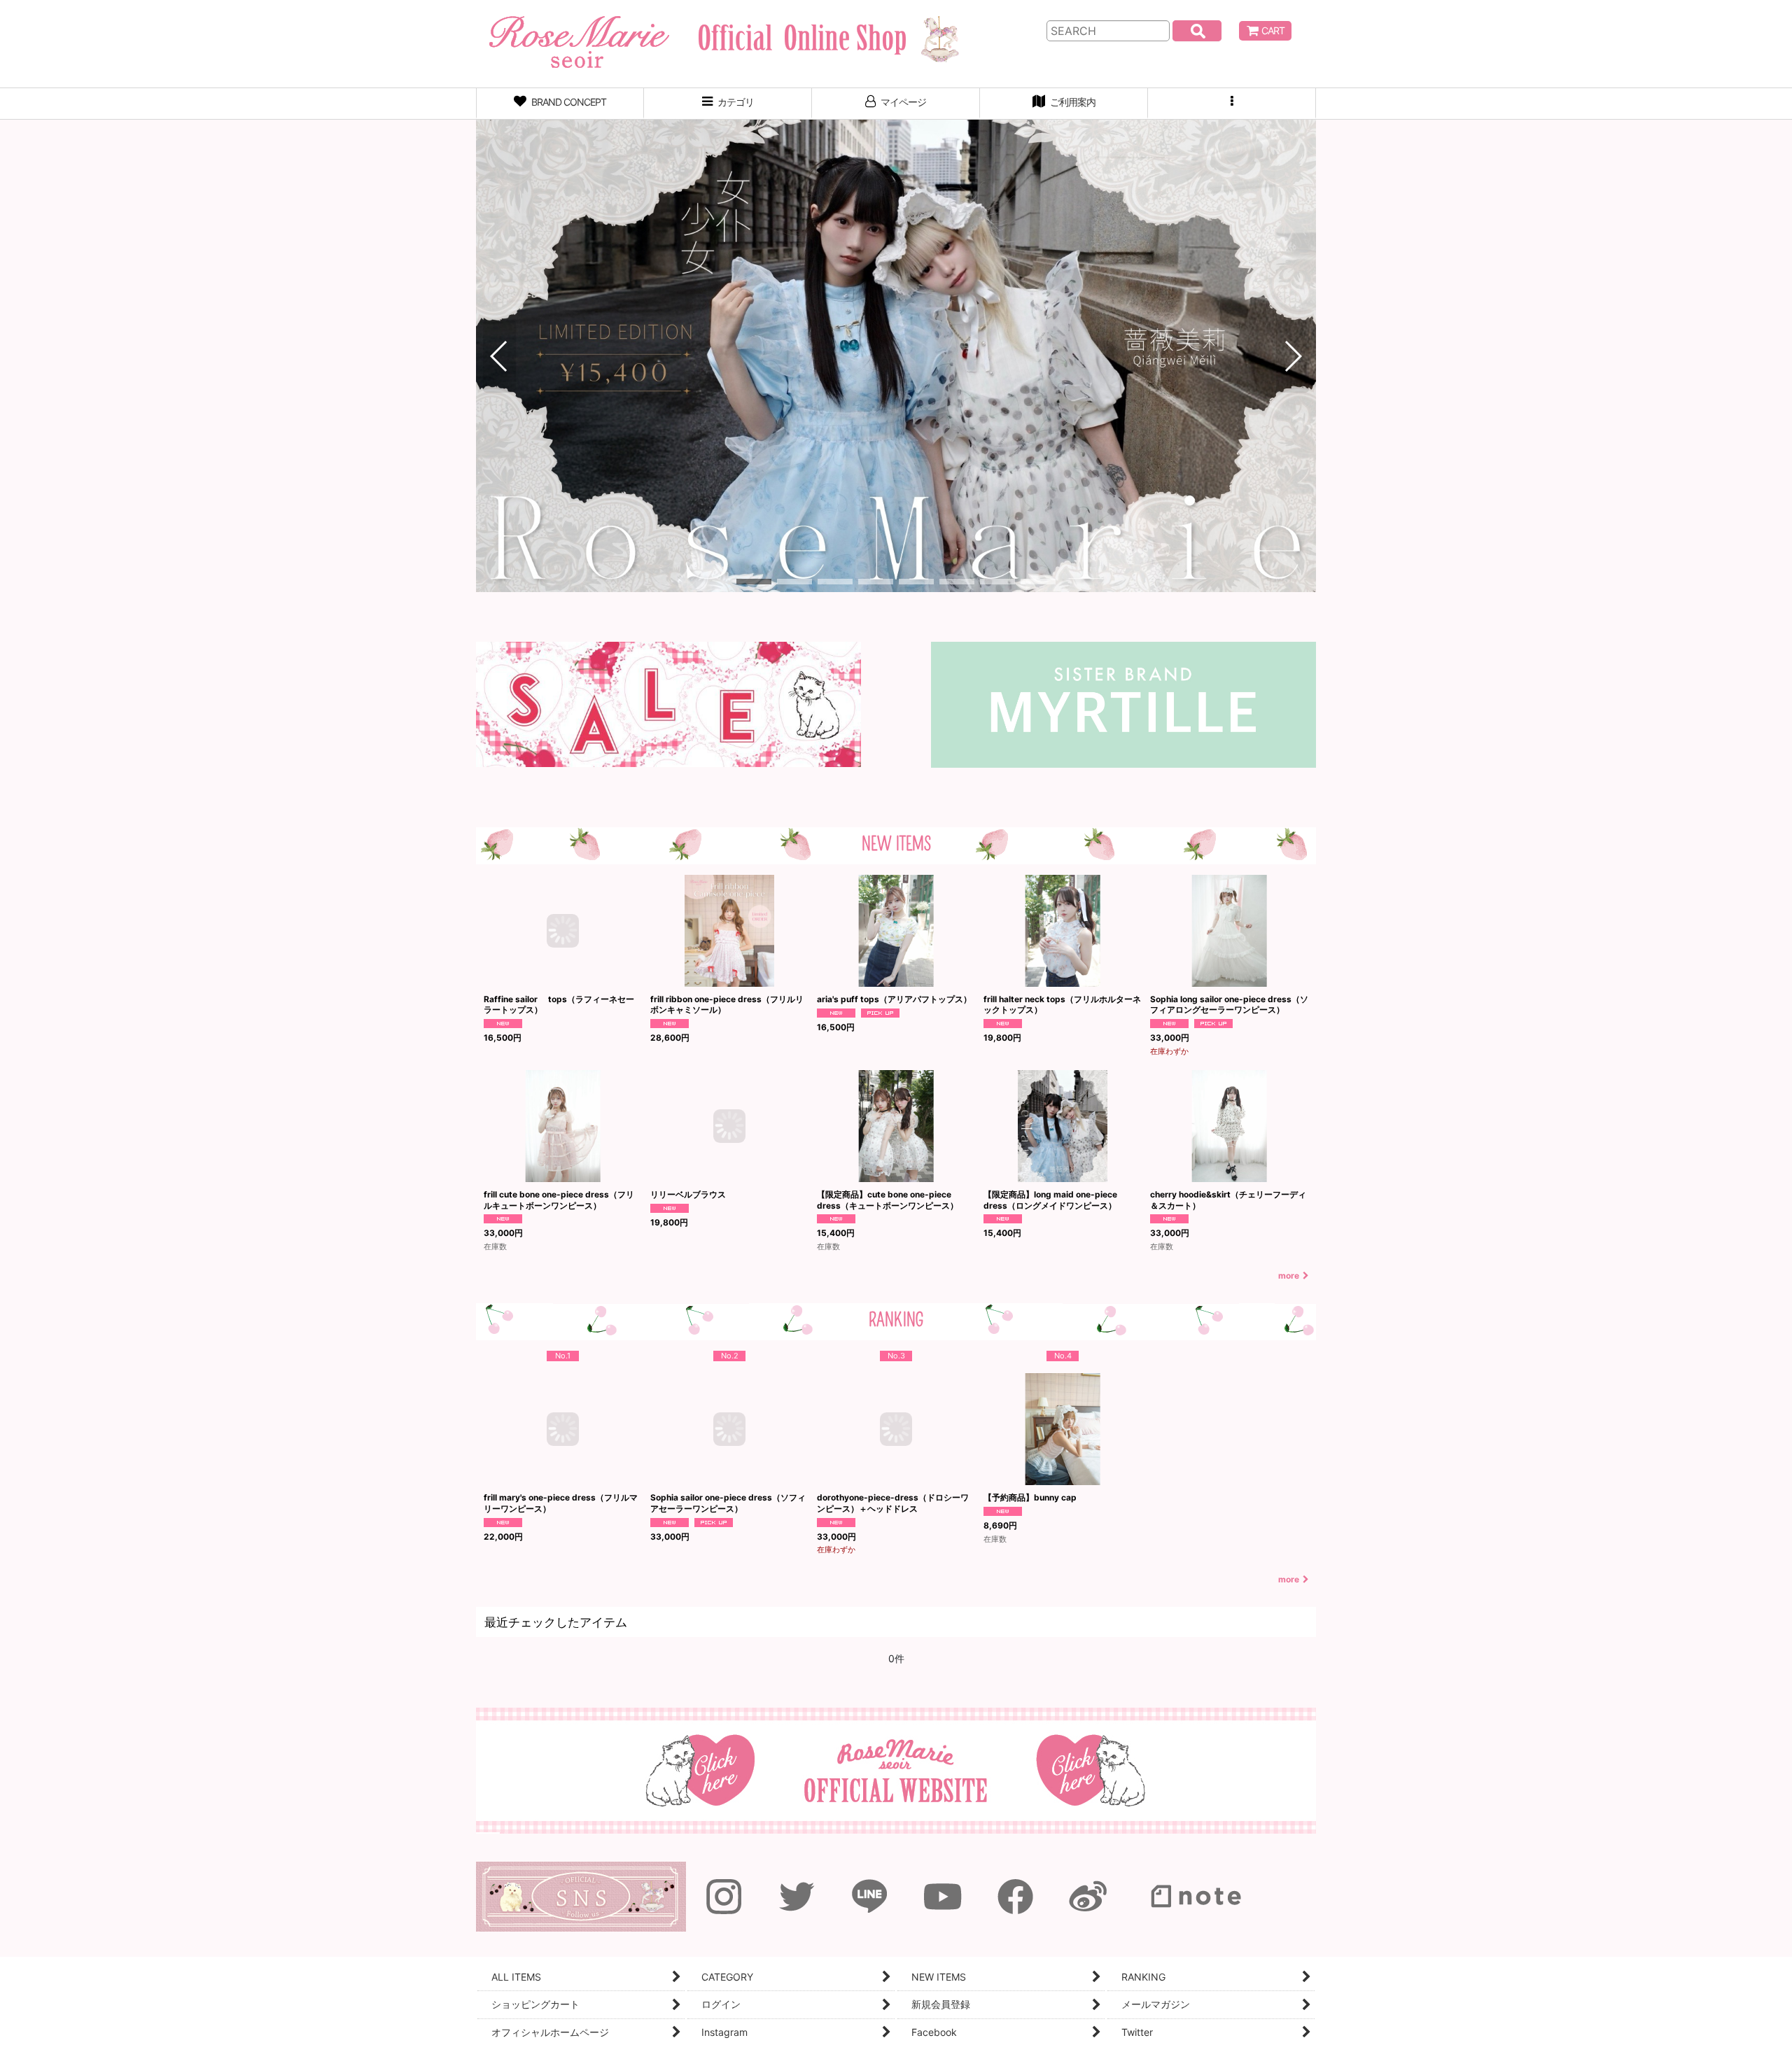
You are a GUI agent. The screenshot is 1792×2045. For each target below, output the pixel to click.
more (1289, 1276)
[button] (1232, 104)
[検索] (1197, 31)
